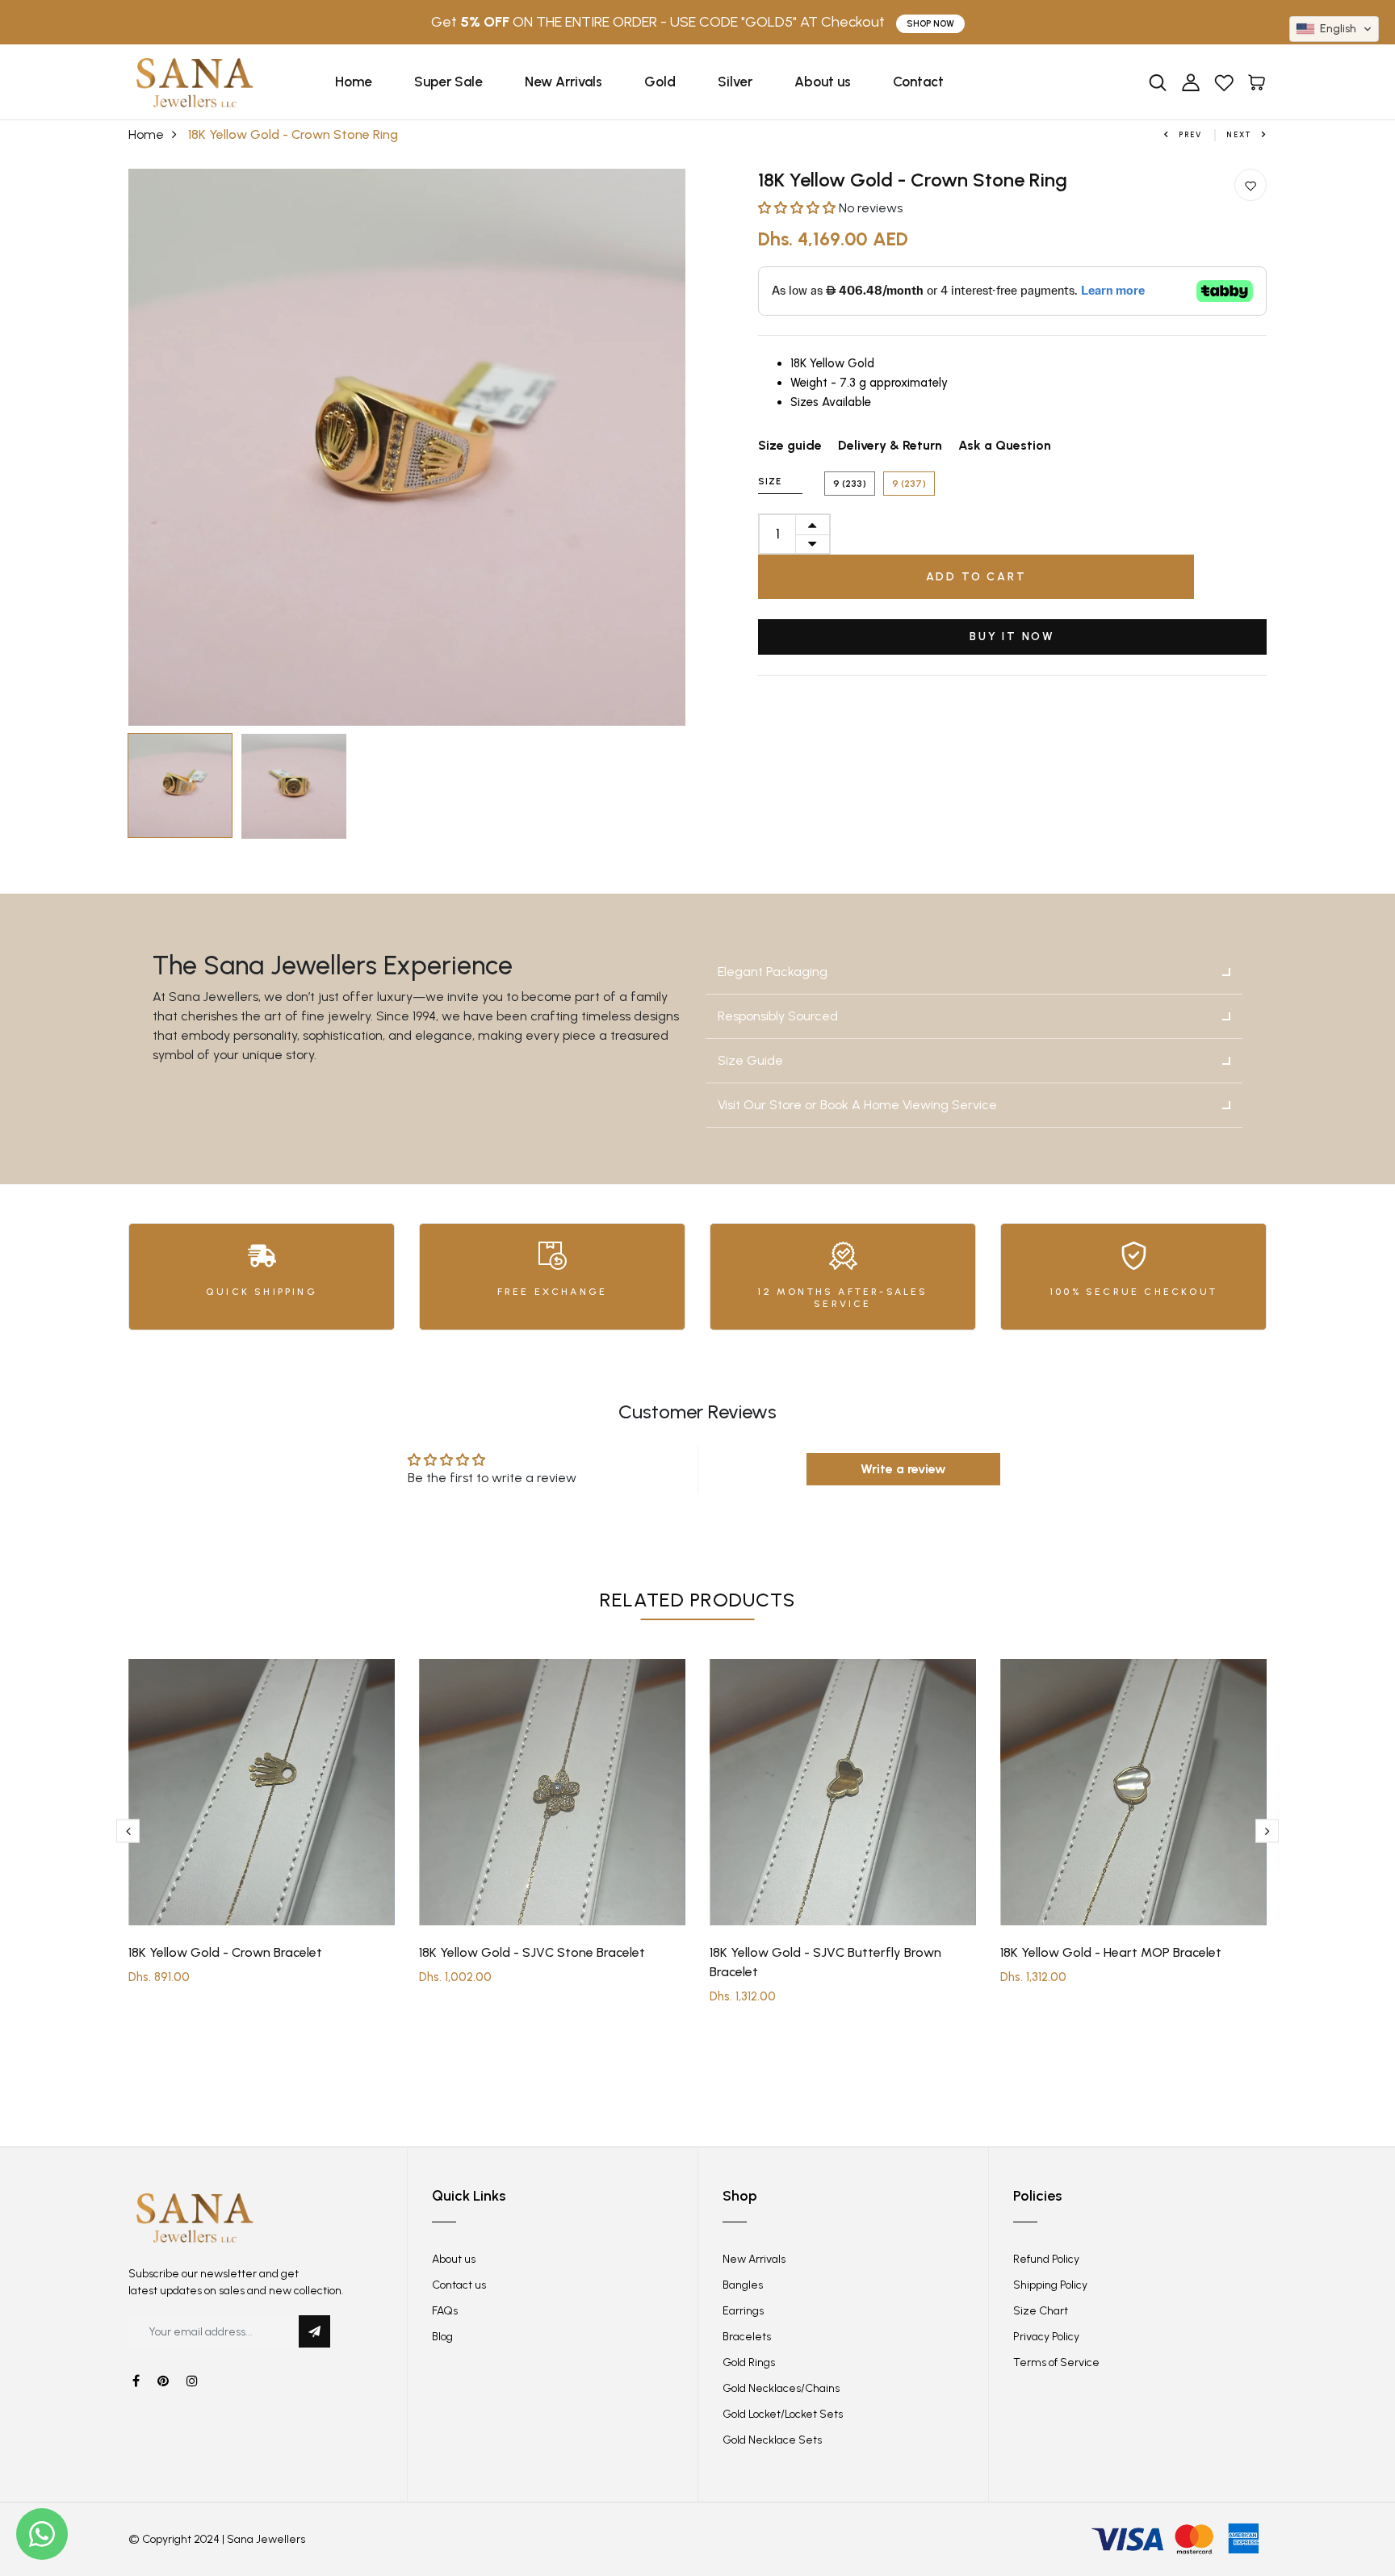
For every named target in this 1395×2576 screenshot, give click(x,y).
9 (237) (909, 484)
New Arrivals (563, 82)
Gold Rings (749, 2362)
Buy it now (1012, 637)
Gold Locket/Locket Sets (783, 2414)
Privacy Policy (1046, 2337)
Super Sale (448, 82)
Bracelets (747, 2337)
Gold (660, 82)
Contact (918, 82)
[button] (798, 208)
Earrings (743, 2311)
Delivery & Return (890, 445)
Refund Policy (1046, 2259)
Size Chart (1041, 2311)
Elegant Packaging (773, 972)
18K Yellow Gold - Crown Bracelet (225, 1952)
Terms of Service (1056, 2362)
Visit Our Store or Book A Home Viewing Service (857, 1105)
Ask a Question (1005, 445)
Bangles (743, 2285)
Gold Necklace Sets (772, 2440)
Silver (735, 82)
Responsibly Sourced (778, 1016)
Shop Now (930, 24)
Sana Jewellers (266, 2539)
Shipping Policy (1050, 2285)
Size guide (790, 445)
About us (823, 82)
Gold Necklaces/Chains (781, 2388)
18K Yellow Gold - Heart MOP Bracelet (1111, 1952)
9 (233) (850, 484)
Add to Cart (976, 577)
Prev (1190, 134)
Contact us (459, 2285)
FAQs (445, 2311)
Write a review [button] (903, 1469)
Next (1239, 134)
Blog (442, 2337)
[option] (407, 447)
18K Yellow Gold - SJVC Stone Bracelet (532, 1952)
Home (354, 82)
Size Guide (750, 1060)
